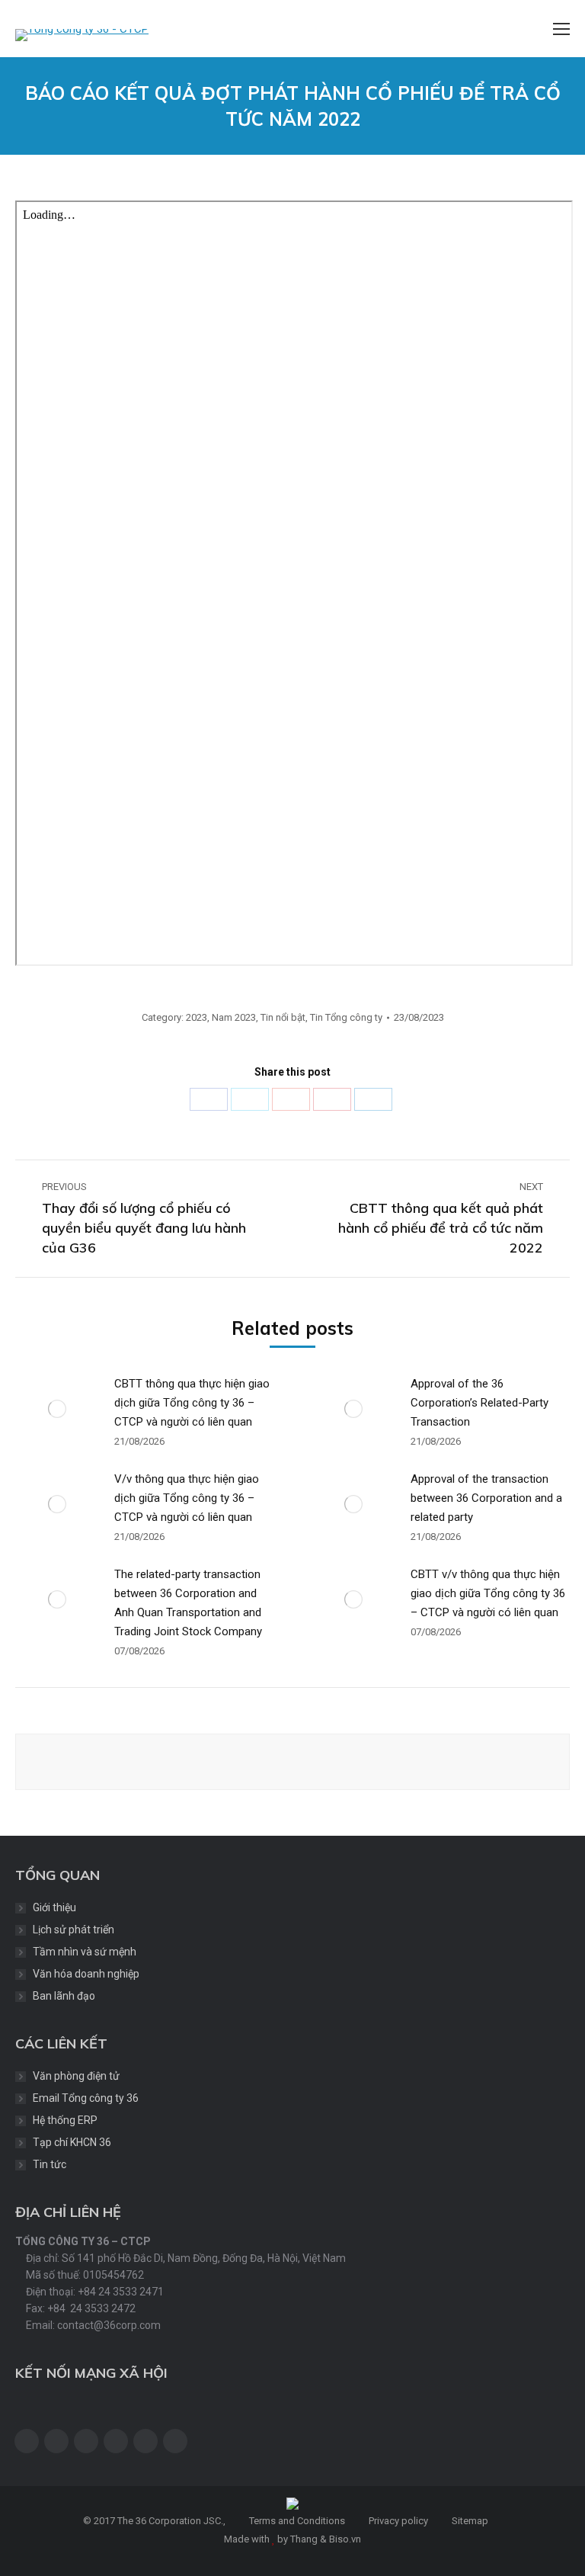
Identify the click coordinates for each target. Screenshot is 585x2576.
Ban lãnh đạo (64, 1996)
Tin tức (50, 2164)
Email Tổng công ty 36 (86, 2098)
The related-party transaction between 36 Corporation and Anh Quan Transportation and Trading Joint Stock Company (188, 1603)
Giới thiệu (54, 1907)
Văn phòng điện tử (76, 2076)
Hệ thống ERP (65, 2120)
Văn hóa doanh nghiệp (86, 1974)
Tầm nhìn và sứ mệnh (85, 1952)
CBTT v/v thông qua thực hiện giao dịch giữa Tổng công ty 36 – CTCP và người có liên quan (488, 1593)
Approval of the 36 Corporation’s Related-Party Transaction (480, 1403)
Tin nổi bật (283, 1017)
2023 (197, 1017)
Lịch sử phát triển (74, 1930)
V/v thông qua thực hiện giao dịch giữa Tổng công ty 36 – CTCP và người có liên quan (187, 1498)
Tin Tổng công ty (346, 1017)
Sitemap (469, 2521)
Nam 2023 (234, 1017)
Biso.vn (345, 2539)
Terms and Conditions (296, 2521)
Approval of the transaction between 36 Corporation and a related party (486, 1498)
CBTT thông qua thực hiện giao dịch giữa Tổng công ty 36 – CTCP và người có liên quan (192, 1403)
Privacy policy (397, 2521)
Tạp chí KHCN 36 (72, 2142)
